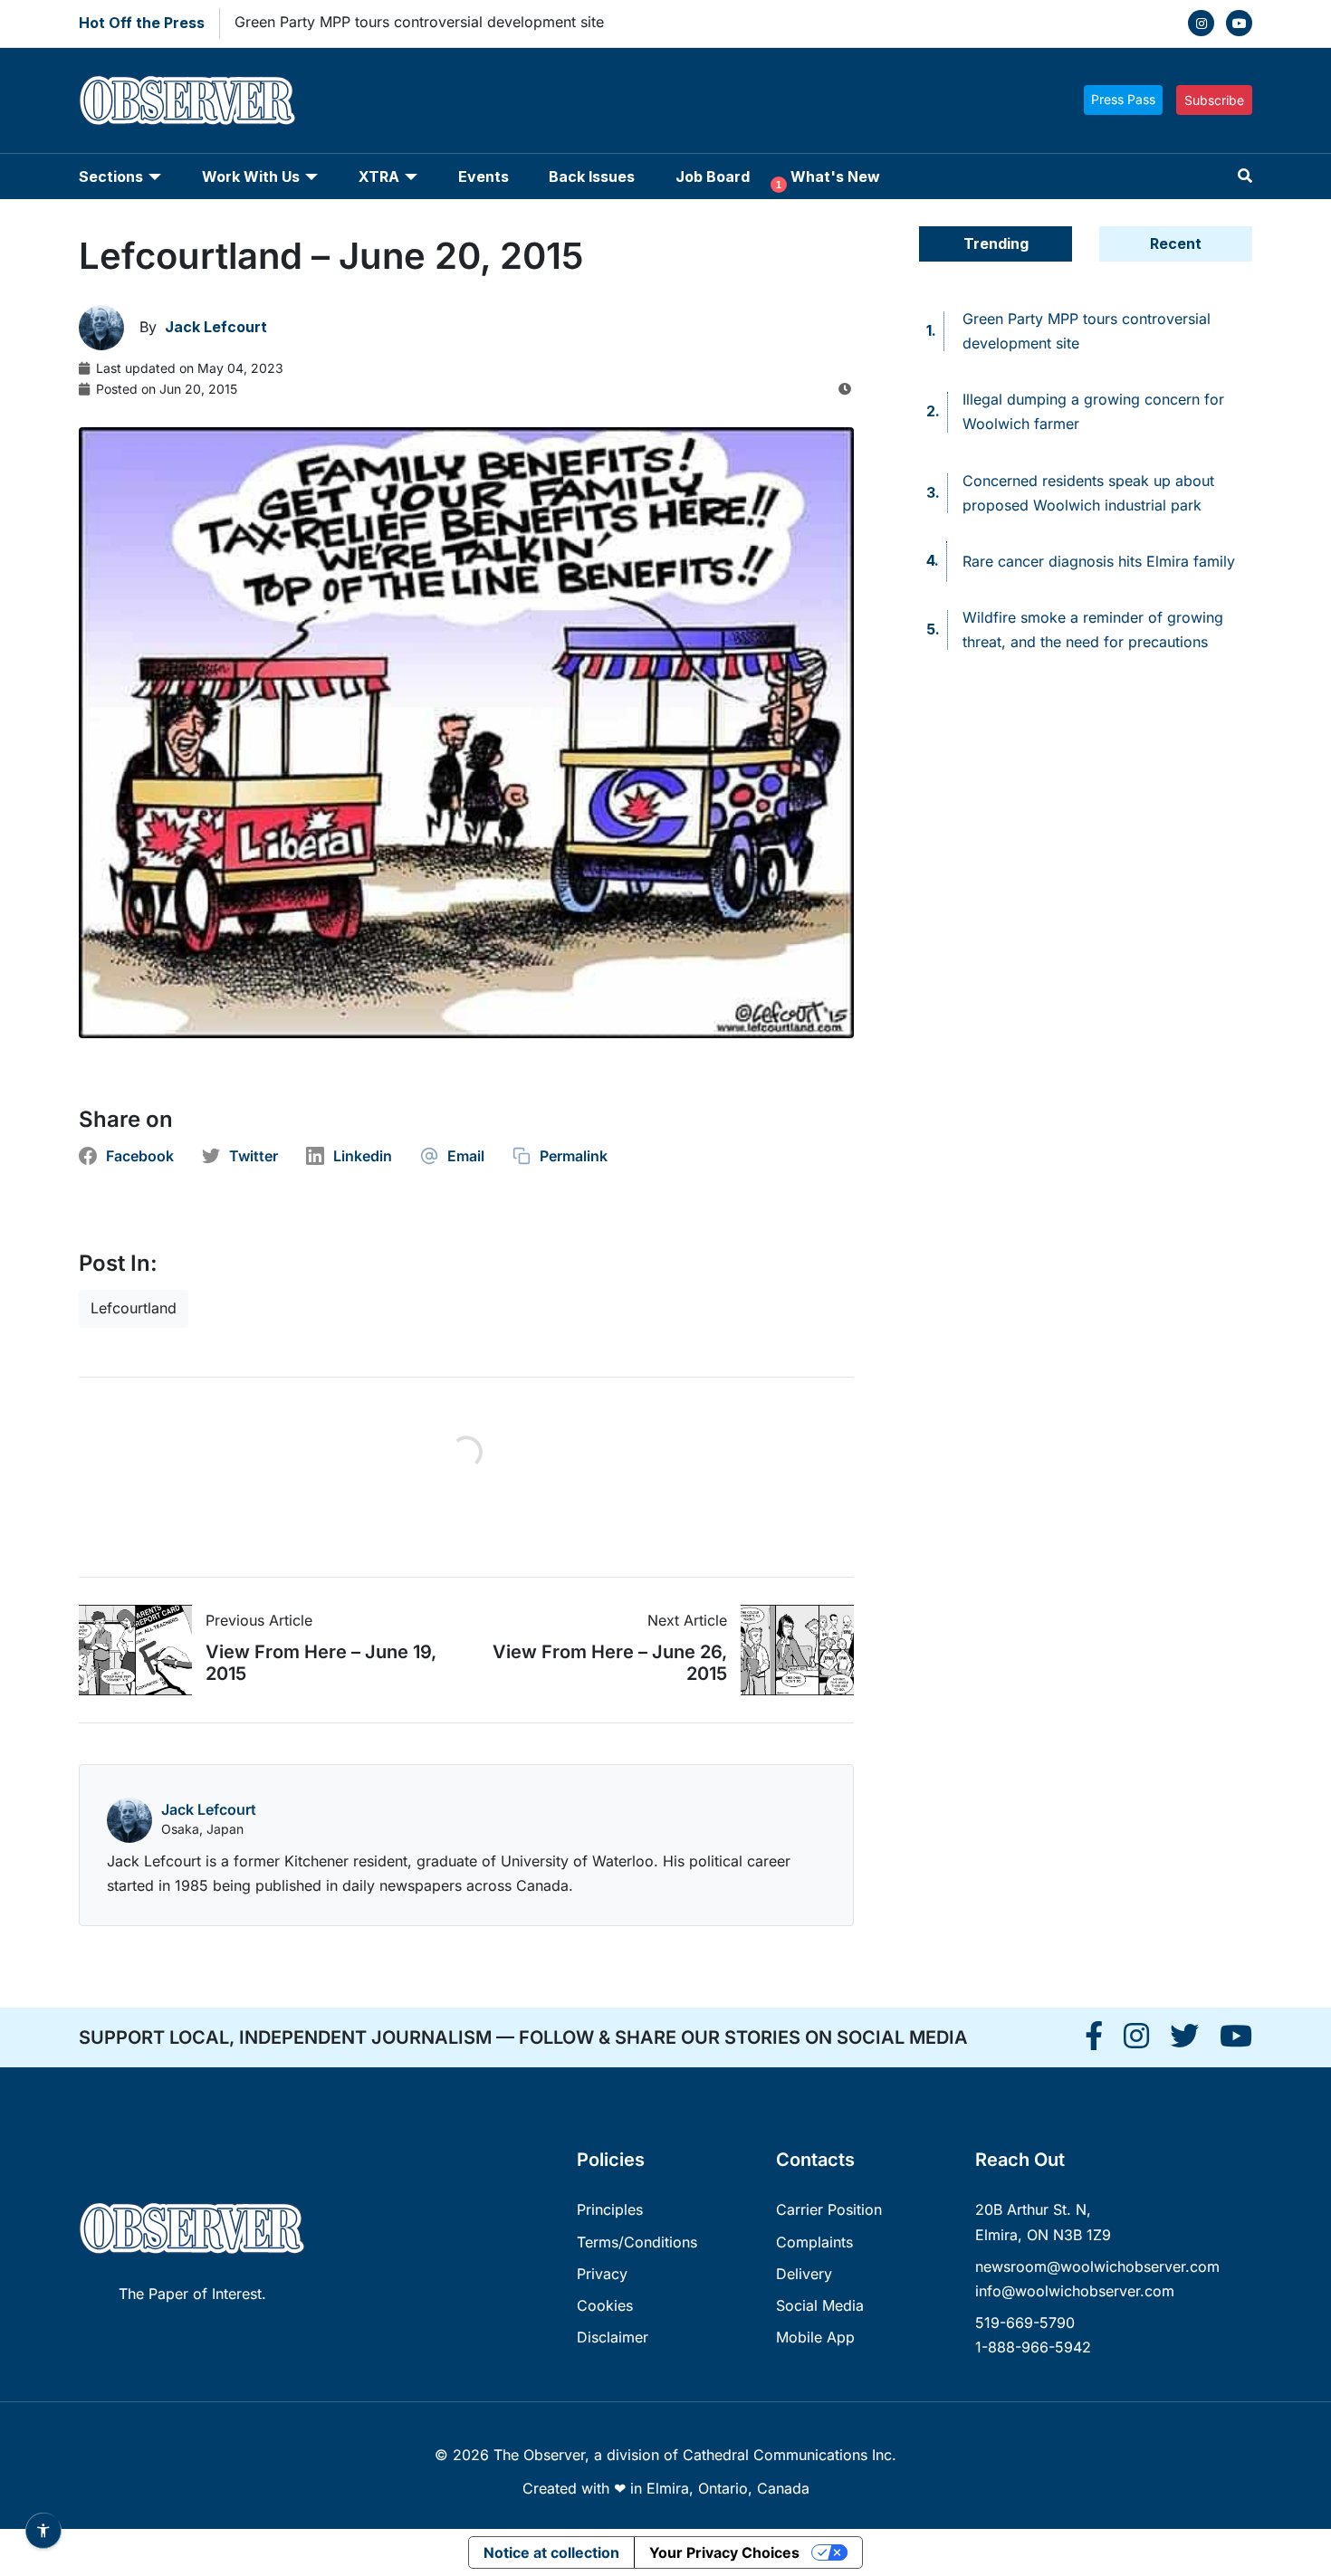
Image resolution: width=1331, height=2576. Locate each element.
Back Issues (592, 177)
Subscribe (1214, 100)
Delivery (804, 2274)
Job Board (713, 177)
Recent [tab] (1176, 243)
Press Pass (1123, 99)
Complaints (814, 2242)
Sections (111, 177)
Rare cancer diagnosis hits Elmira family (1099, 561)
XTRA (379, 177)
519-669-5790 (1025, 2323)
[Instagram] (1201, 23)
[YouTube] (1239, 23)
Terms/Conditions (637, 2242)
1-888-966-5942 (1033, 2347)
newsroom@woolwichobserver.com (1097, 2266)
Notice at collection (551, 2552)
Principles (610, 2209)
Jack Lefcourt (209, 1809)
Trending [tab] (996, 243)
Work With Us (251, 177)
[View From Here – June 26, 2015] (790, 1650)
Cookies (605, 2305)
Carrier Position (829, 2209)
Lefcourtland (134, 1308)
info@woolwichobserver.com (1075, 2291)
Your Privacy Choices (724, 2552)
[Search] (1245, 176)
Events (484, 177)
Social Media (820, 2305)
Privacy (602, 2274)
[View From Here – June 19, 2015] (142, 1650)
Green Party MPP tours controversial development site (419, 22)
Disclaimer (613, 2337)
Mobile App (815, 2337)
